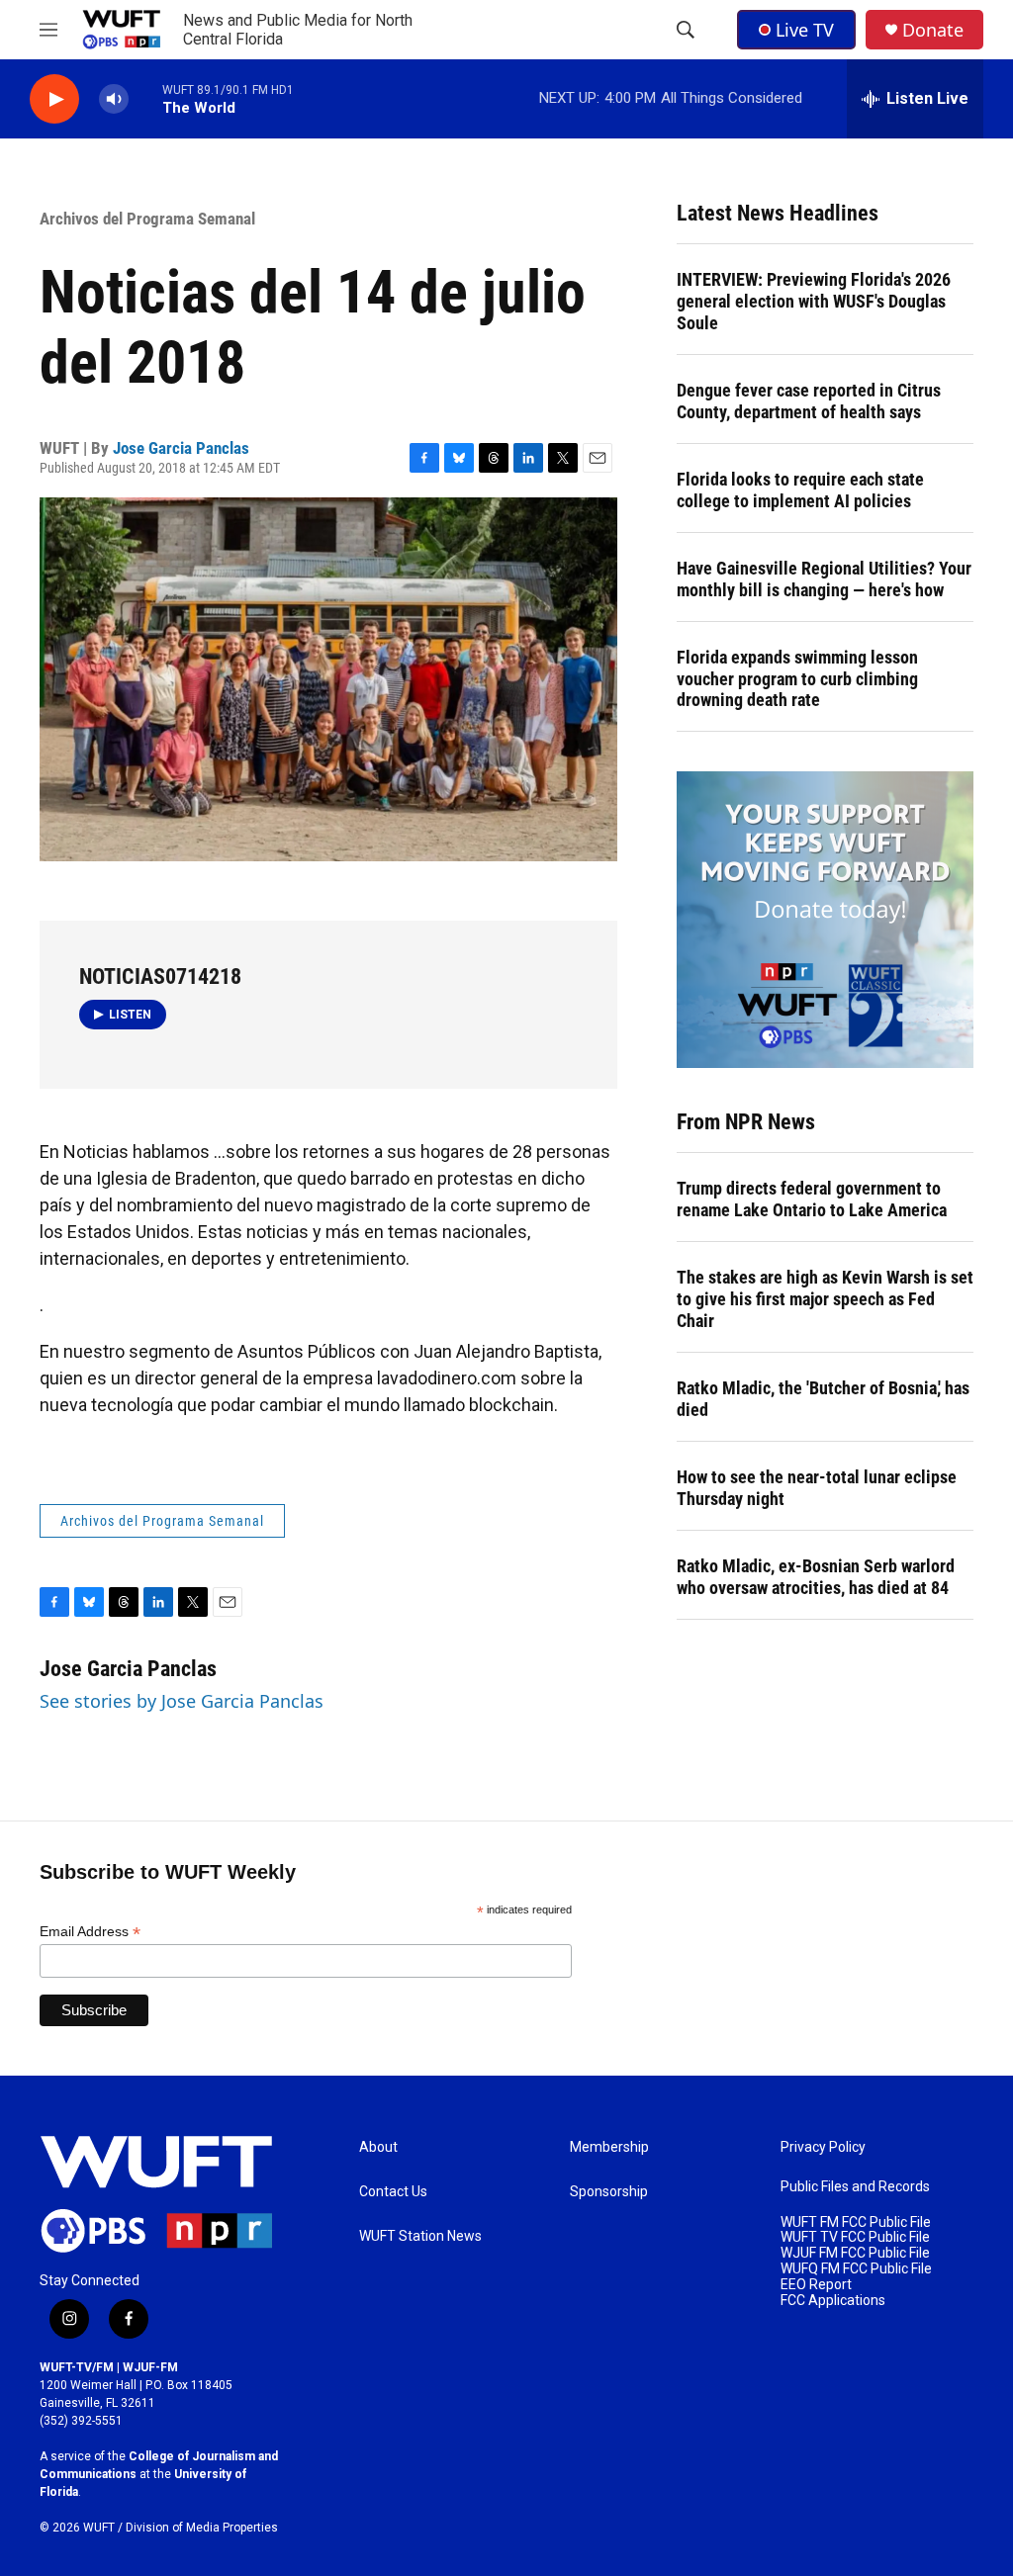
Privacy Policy (823, 2147)
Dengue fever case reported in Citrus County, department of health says (809, 401)
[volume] (114, 99)
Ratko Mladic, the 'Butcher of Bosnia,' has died (823, 1399)
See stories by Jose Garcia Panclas (182, 1701)
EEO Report (816, 2285)
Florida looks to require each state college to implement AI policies (800, 490)
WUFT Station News (420, 2236)
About (378, 2147)
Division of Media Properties (202, 2528)
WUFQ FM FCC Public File (856, 2269)
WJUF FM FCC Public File (855, 2253)
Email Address (90, 1932)
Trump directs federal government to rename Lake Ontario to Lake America (812, 1199)
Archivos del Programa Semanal (147, 219)
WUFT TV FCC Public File (855, 2237)
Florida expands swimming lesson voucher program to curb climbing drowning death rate (797, 679)
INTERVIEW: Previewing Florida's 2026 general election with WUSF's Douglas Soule (814, 301)
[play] (54, 99)
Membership (609, 2147)
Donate (933, 30)
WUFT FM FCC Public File (856, 2222)
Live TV (805, 30)
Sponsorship (609, 2192)
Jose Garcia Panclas (181, 448)
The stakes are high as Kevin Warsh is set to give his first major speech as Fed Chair (825, 1299)
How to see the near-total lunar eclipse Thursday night (817, 1488)
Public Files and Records (855, 2187)
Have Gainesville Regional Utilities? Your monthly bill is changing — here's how (824, 579)
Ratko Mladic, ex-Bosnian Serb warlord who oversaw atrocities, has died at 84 (816, 1577)
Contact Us (393, 2192)
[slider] (145, 98)
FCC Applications (833, 2301)
